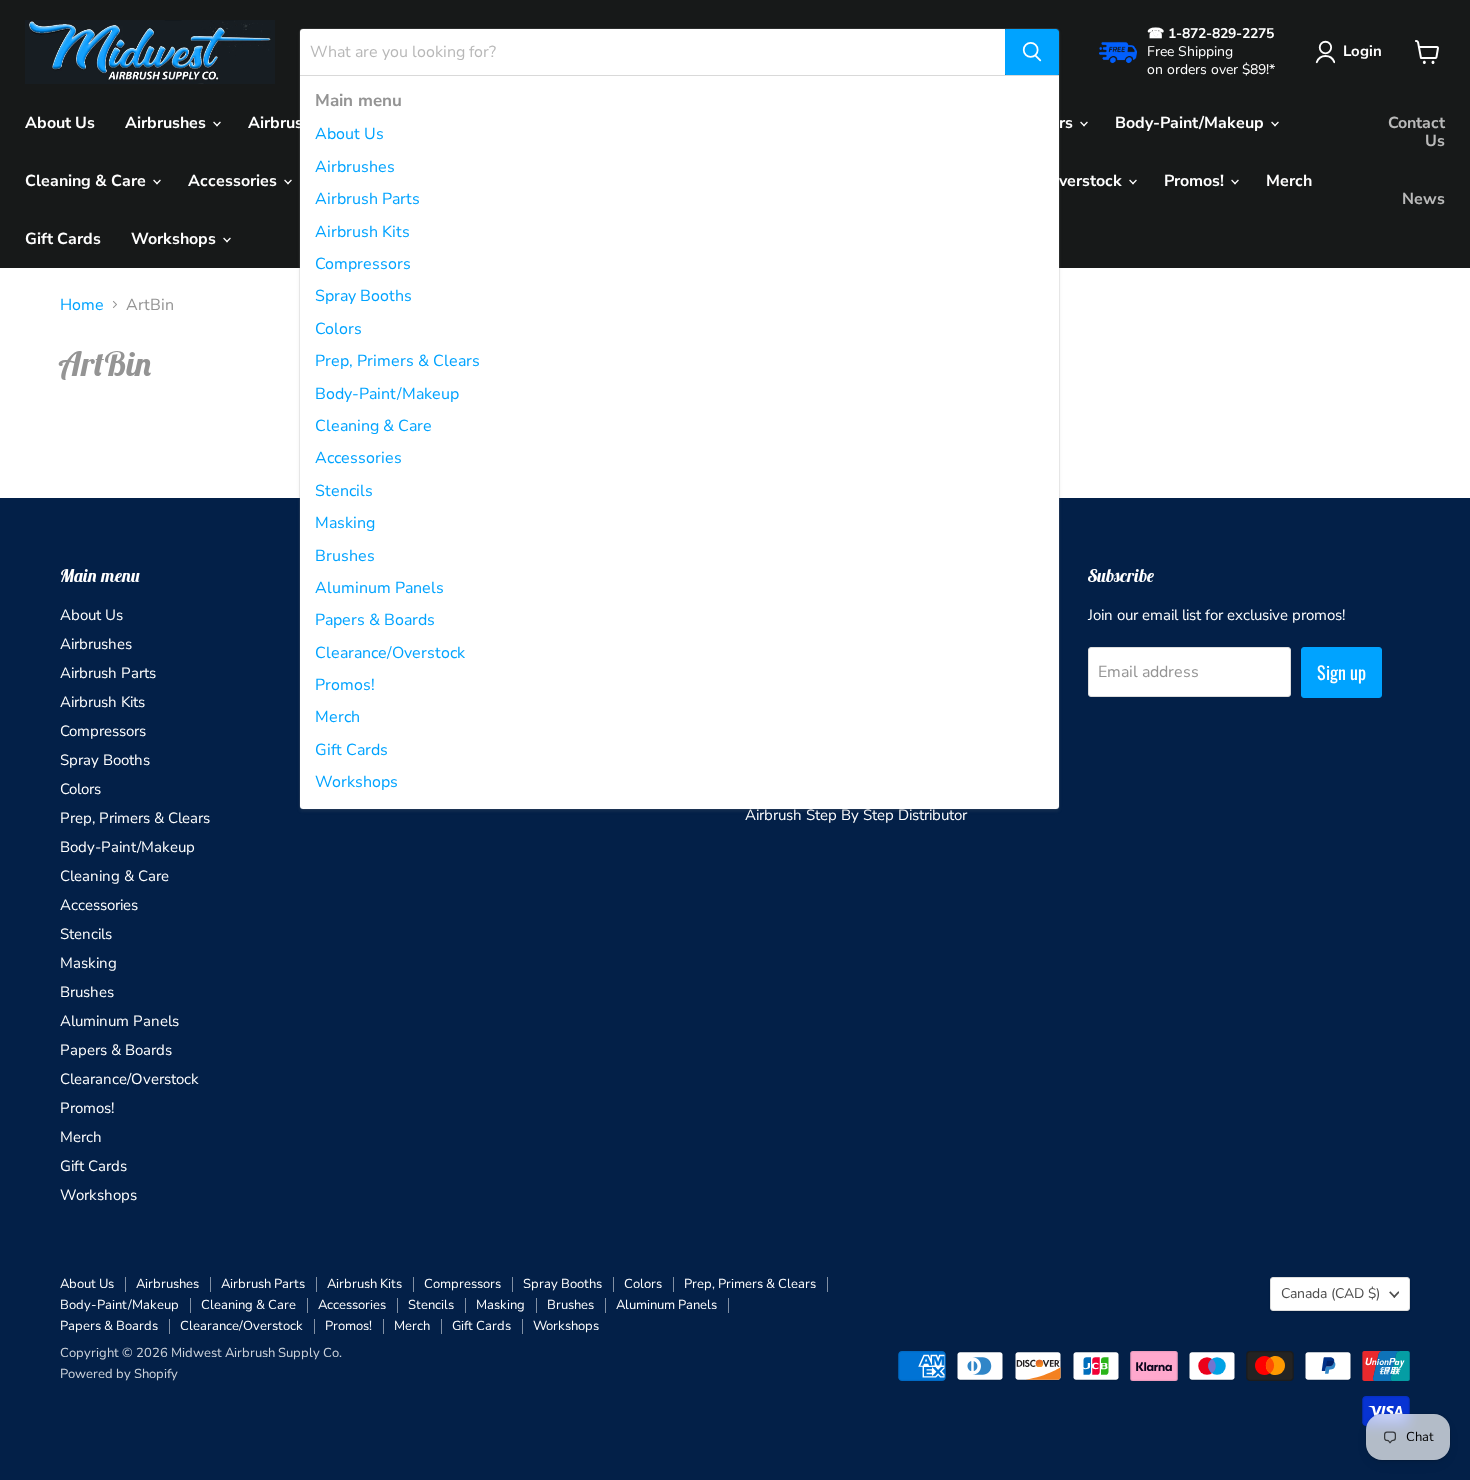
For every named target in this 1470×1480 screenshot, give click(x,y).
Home (82, 305)
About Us (349, 134)
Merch (337, 717)
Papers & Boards (375, 620)
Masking (345, 523)
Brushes (345, 556)
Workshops (356, 782)
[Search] (1032, 52)
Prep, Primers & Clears (397, 361)
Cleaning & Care (373, 426)
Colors (338, 329)
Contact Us (1416, 132)
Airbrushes (355, 167)
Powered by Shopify (119, 1374)
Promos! (345, 685)
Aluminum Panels (379, 588)
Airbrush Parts (367, 199)
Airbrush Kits (362, 232)
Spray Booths (363, 296)
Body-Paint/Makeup (387, 394)
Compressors (363, 264)
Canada (1330, 1293)
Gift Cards (351, 750)
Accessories (358, 458)
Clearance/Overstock (390, 653)
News (1423, 199)
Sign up (1341, 672)
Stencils (344, 491)
